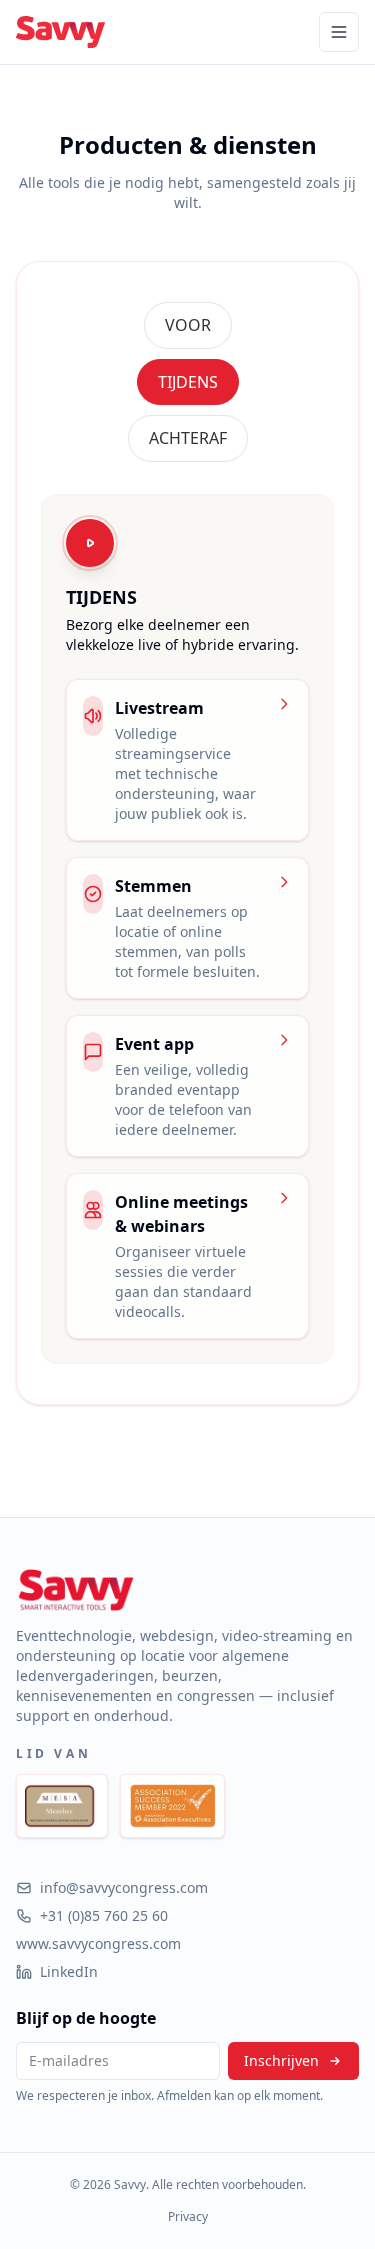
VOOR (188, 325)
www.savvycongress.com (98, 1943)
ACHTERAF (188, 438)
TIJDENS (188, 382)
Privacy (188, 2217)
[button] (188, 325)
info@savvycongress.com (124, 1887)
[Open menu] (339, 32)
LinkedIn (69, 1971)
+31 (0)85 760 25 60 (104, 1915)
